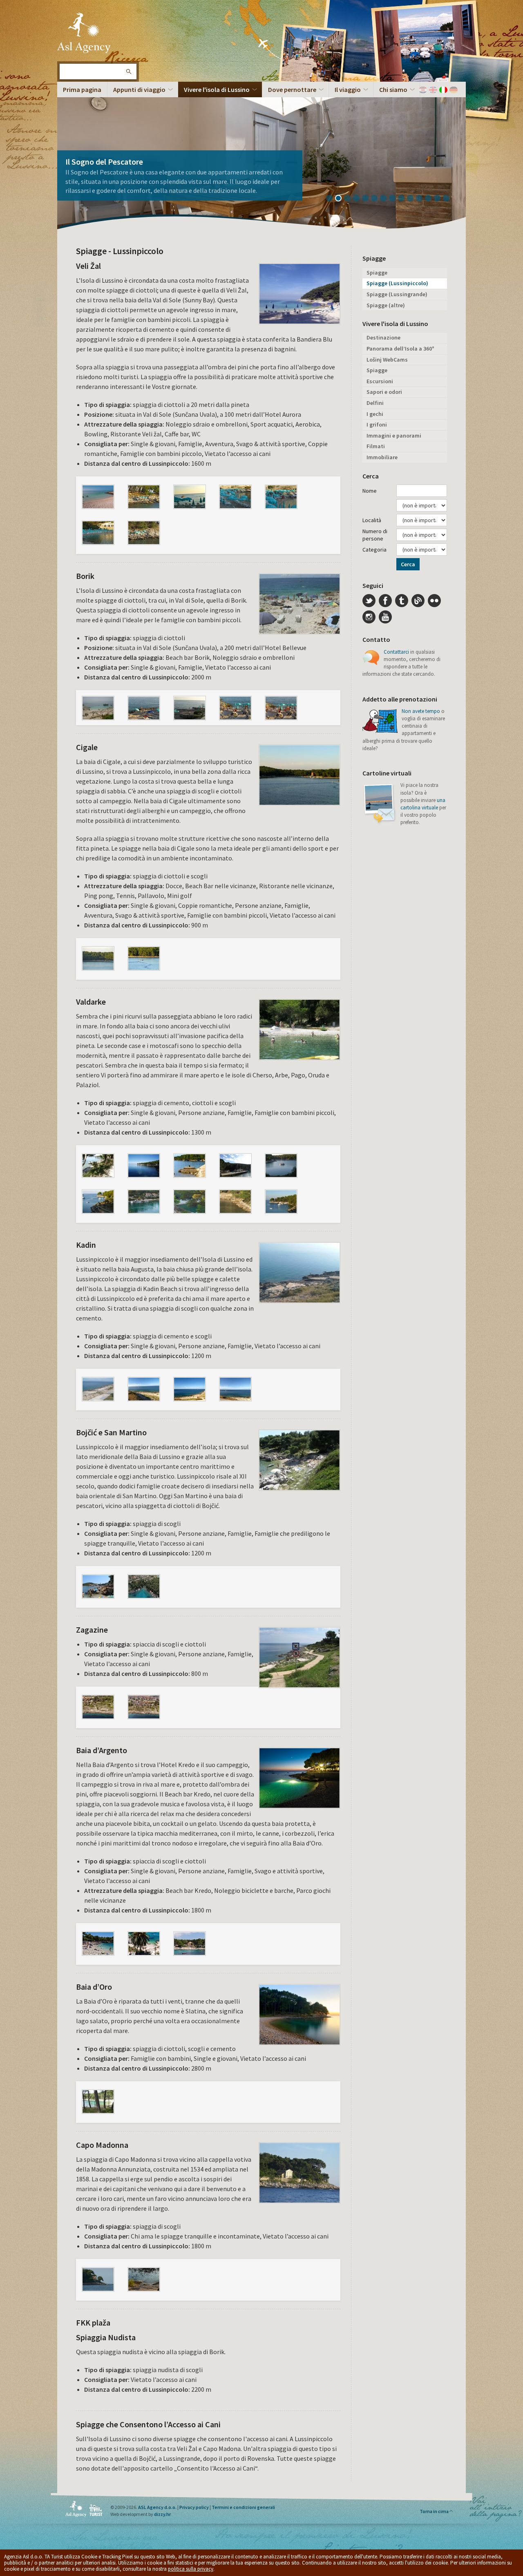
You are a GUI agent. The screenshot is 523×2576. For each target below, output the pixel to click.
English (433, 90)
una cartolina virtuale (423, 804)
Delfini (375, 403)
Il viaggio (348, 89)
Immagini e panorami (394, 436)
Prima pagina (82, 89)
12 (431, 199)
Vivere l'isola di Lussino (217, 89)
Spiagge (377, 273)
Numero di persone (375, 535)
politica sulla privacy (191, 2569)
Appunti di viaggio (139, 89)
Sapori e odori (384, 392)
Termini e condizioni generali (243, 2507)
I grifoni (377, 424)
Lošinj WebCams (387, 360)
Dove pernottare (292, 89)
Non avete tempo (421, 711)
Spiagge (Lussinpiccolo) (397, 283)
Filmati (376, 446)
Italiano (443, 90)
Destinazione (383, 337)
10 (413, 199)
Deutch (454, 90)
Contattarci (396, 652)
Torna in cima (434, 2511)
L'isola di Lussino (84, 33)
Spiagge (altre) (386, 305)
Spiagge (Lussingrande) (397, 294)
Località (372, 520)
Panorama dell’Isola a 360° (400, 349)
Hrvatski (423, 90)
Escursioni (380, 381)
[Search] (128, 71)
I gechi (375, 414)
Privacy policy (194, 2507)
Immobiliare (382, 457)
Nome (370, 491)
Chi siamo (393, 89)
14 (449, 199)
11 (422, 199)
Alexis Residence (94, 171)
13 (440, 199)
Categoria (374, 550)
